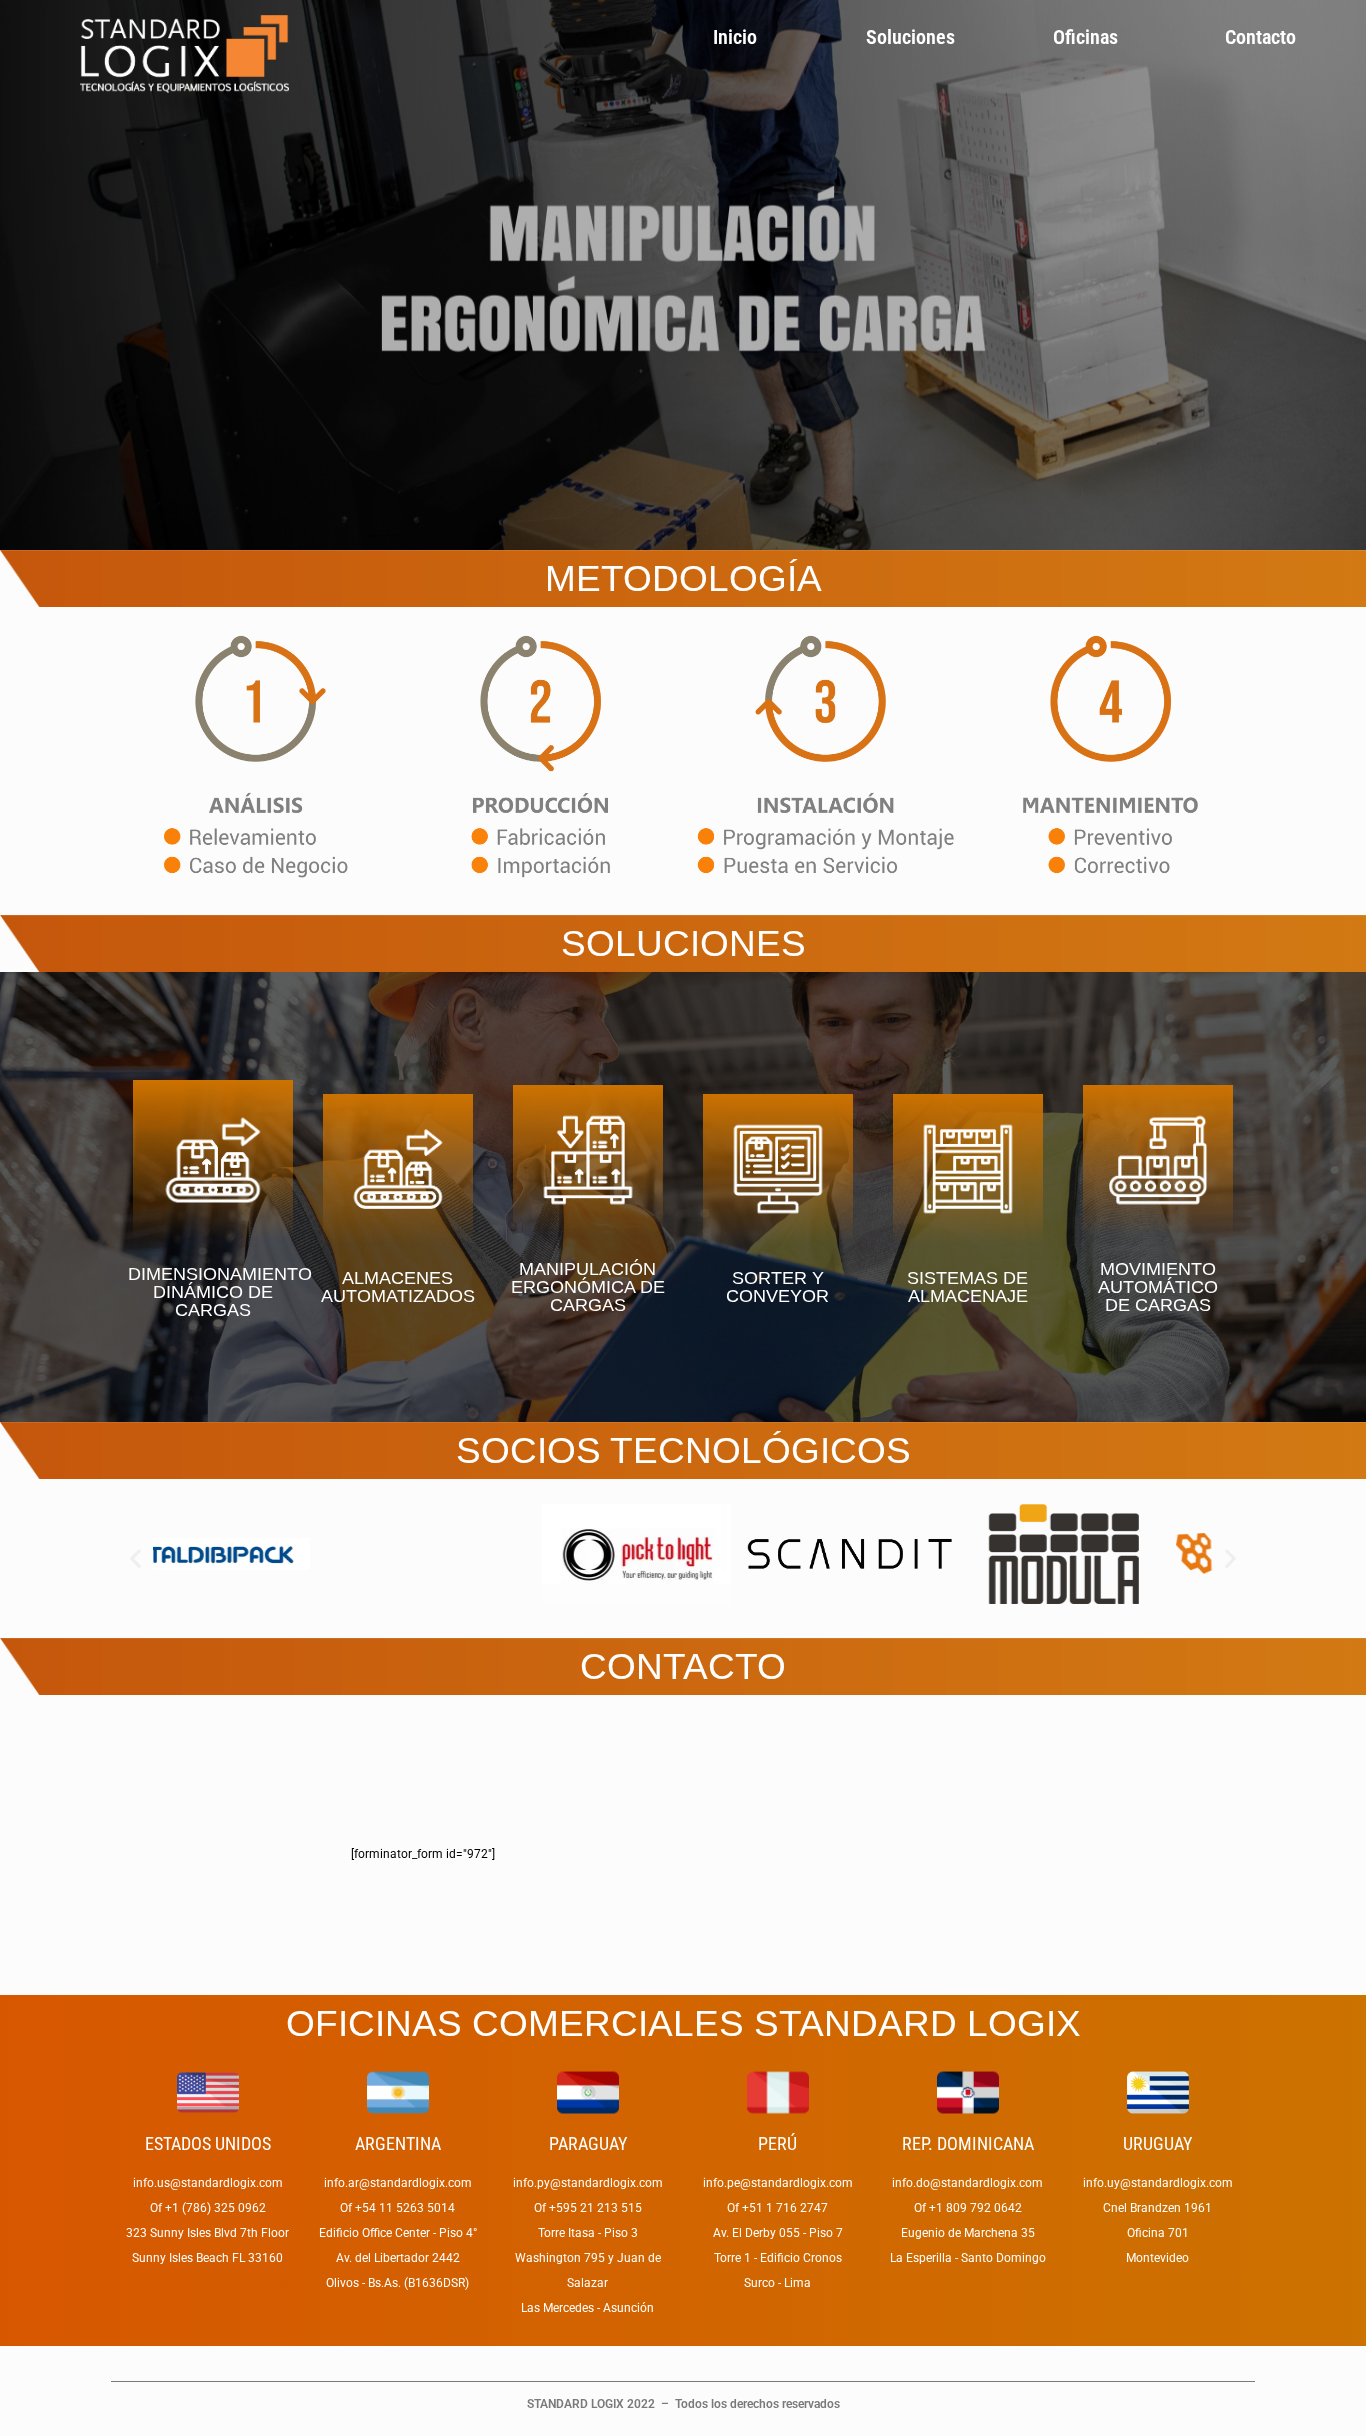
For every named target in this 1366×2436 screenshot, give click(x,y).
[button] (135, 1558)
